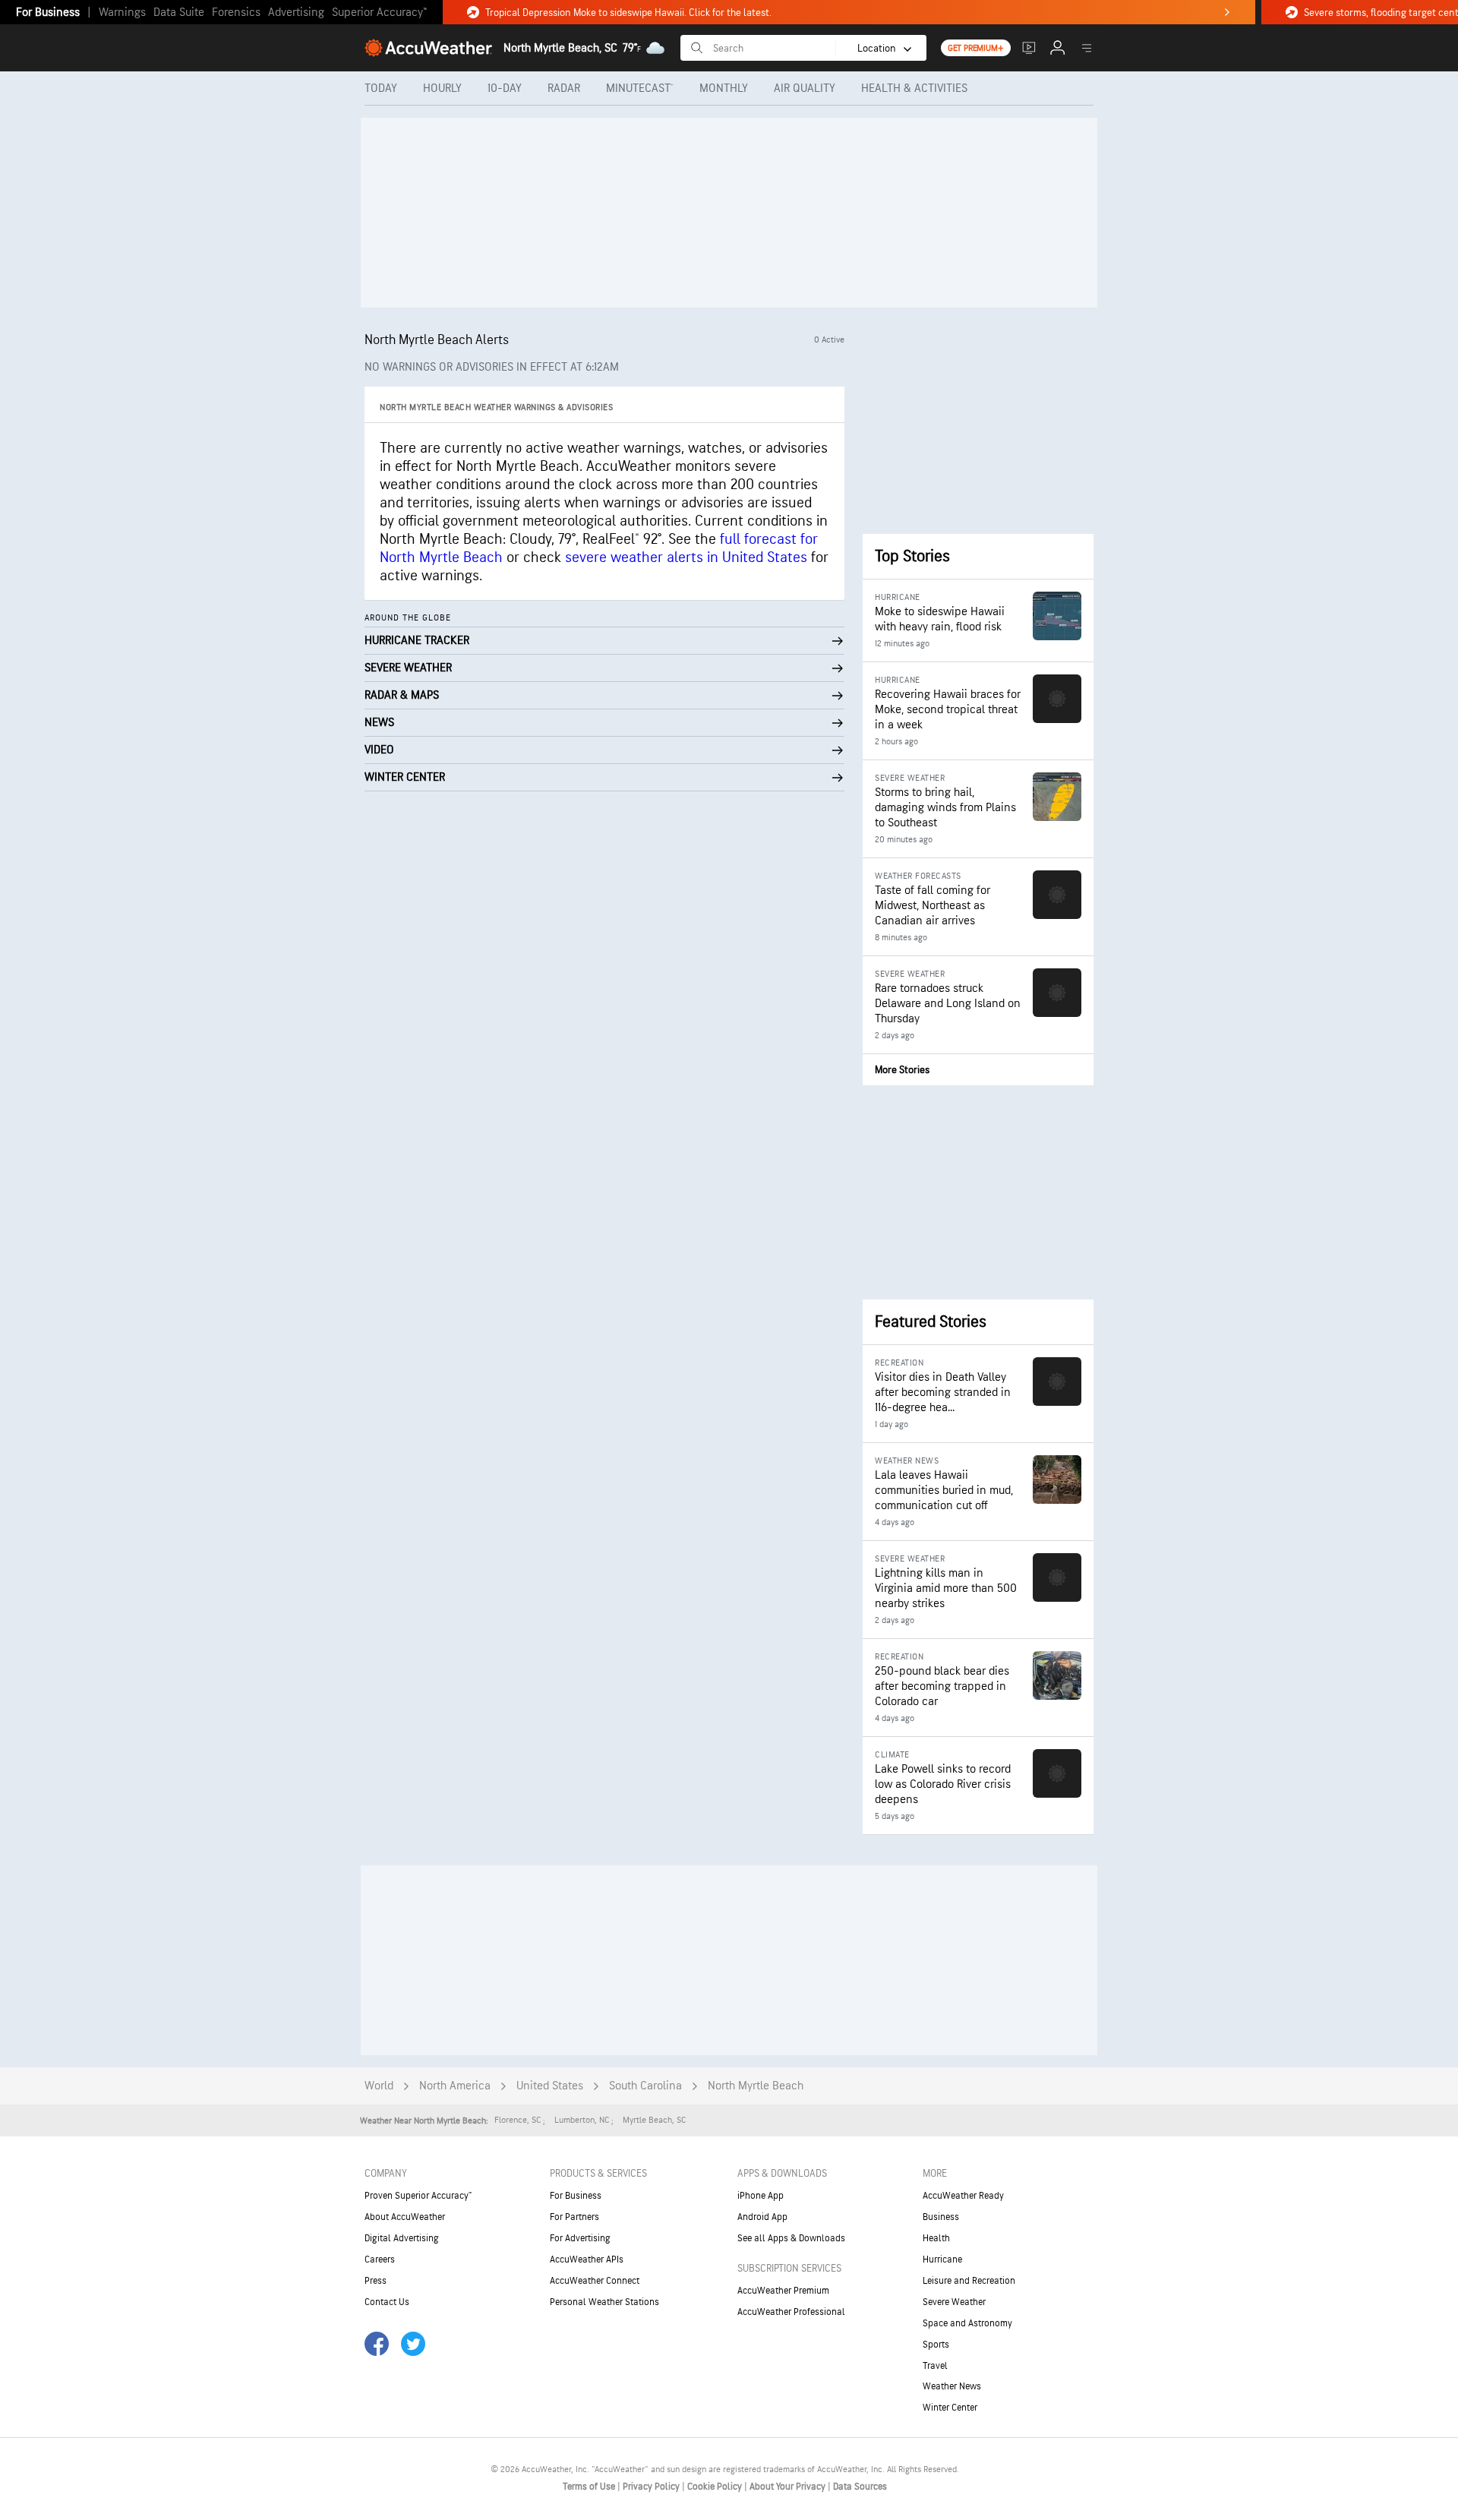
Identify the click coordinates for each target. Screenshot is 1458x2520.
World (379, 2086)
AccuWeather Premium (783, 2291)
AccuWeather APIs (587, 2259)
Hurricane (942, 2259)
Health (936, 2238)
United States (550, 2086)
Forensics (236, 13)
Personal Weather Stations (604, 2302)
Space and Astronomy (967, 2323)
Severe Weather (954, 2302)
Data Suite (179, 13)
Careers (380, 2259)
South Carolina (645, 2086)
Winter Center (950, 2408)
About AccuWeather (405, 2217)
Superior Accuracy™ (379, 13)
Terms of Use (590, 2487)
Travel (935, 2366)
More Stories (902, 1070)
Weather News (952, 2386)
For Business (48, 13)
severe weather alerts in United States (686, 557)
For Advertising (580, 2238)
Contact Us (387, 2302)
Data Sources (860, 2487)
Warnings (122, 13)
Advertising (296, 13)
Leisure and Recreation (969, 2281)
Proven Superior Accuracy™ (418, 2196)
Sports (936, 2345)
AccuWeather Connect (595, 2281)
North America (455, 2086)
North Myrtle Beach (756, 2086)
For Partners (574, 2217)
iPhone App (761, 2196)
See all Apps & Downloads (791, 2238)
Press (376, 2281)
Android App (762, 2217)
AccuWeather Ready (963, 2196)
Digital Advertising (402, 2238)
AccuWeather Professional (791, 2312)
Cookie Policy (716, 2487)
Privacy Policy (652, 2487)
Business (941, 2217)
